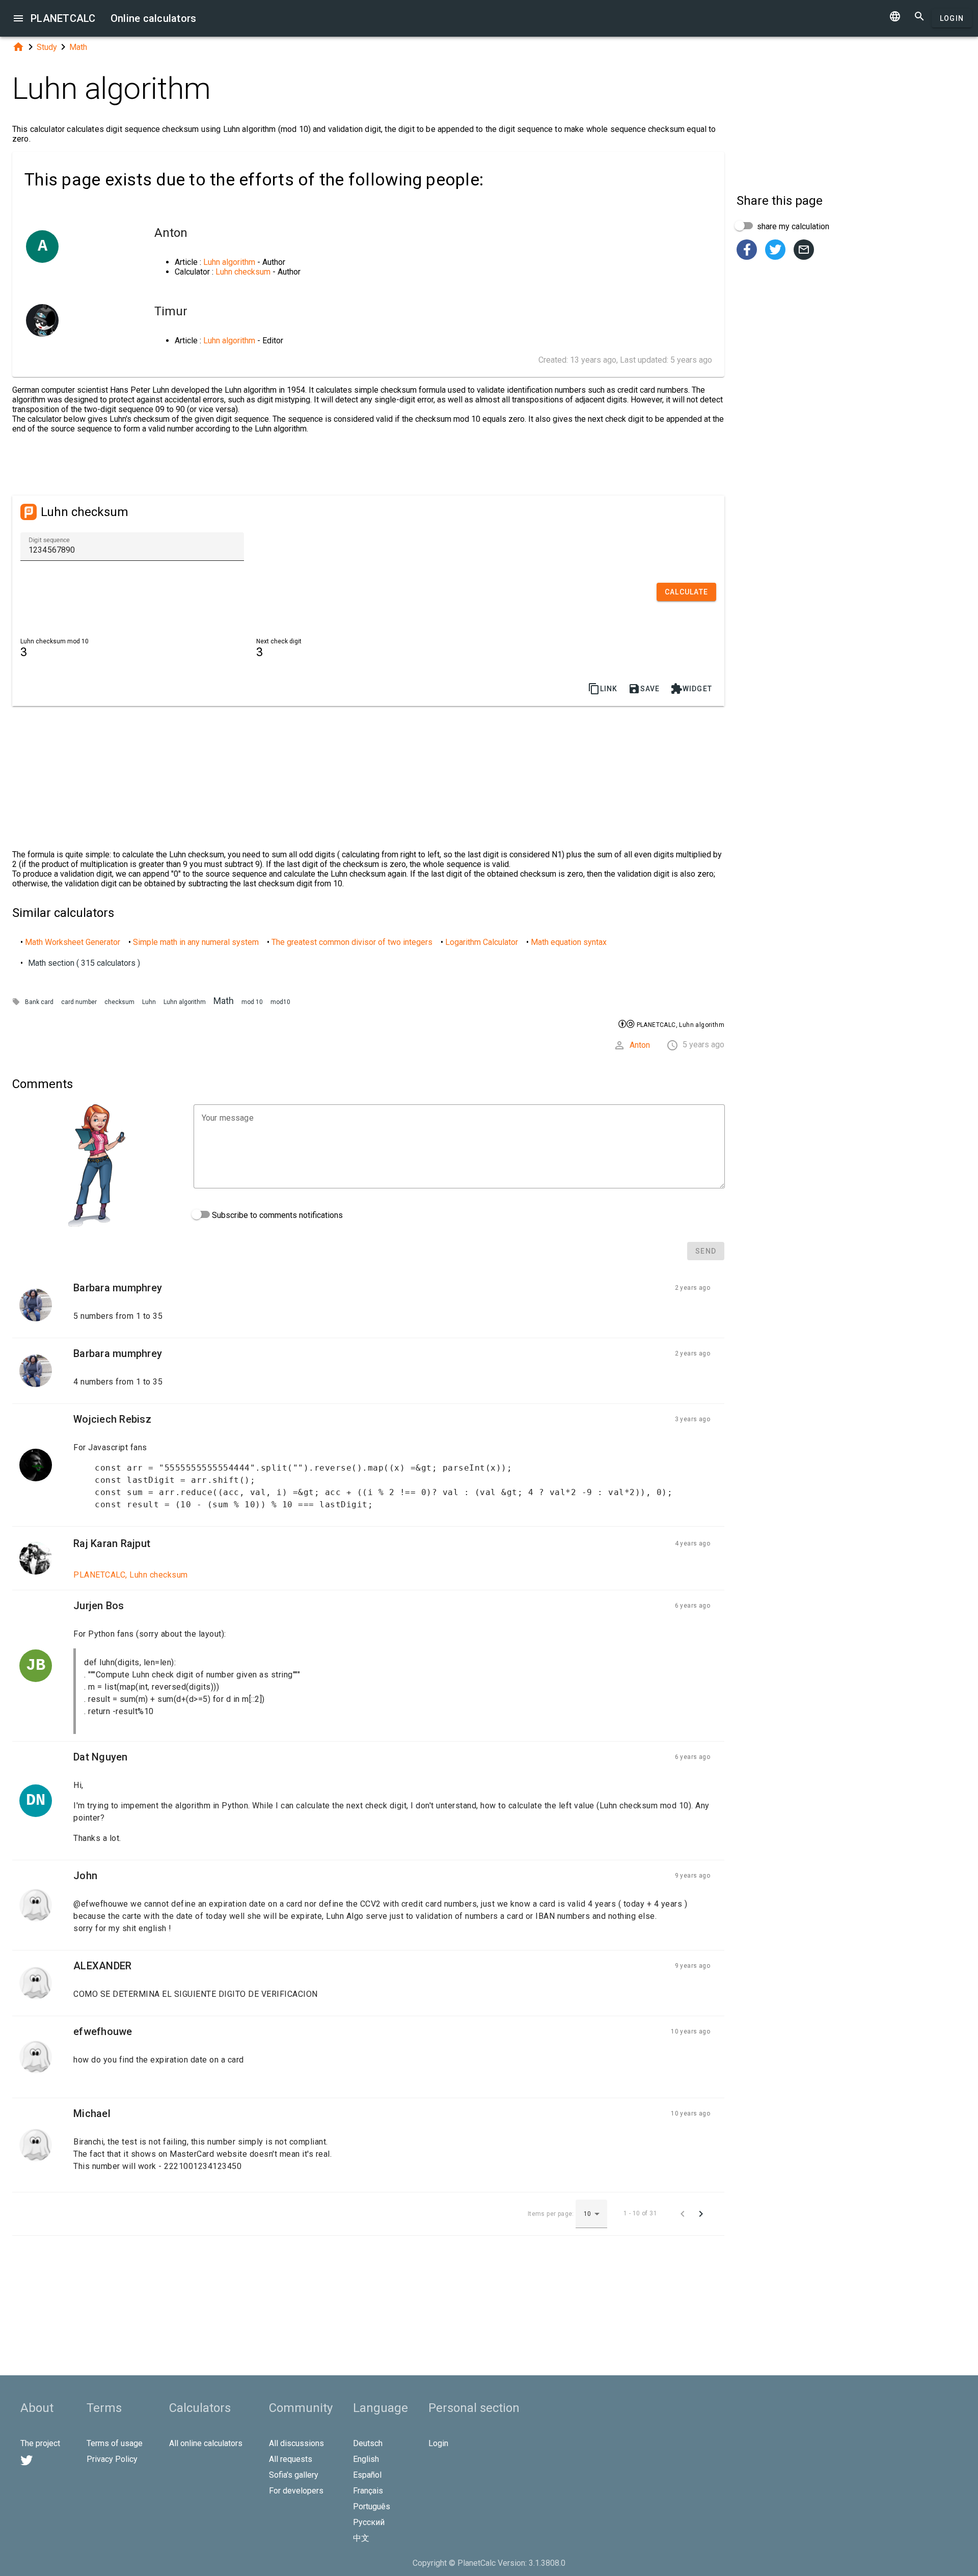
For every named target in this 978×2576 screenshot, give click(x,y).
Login (952, 18)
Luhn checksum (243, 272)
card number (79, 1002)
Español (367, 2475)
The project (40, 2443)
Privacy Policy (112, 2459)
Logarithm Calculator (482, 942)
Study (47, 47)
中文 (361, 2538)
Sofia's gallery (294, 2475)
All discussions (296, 2443)
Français (368, 2491)
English (366, 2459)
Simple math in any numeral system (196, 942)
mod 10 (252, 1002)
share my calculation (792, 226)
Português (372, 2506)
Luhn (149, 1002)
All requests (291, 2459)
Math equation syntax (569, 942)
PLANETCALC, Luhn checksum (131, 1575)
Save (644, 689)
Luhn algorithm (229, 262)
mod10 (280, 1002)
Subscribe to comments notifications (276, 1215)
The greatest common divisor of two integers (352, 942)
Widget (691, 689)
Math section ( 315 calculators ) (84, 963)
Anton (640, 1045)
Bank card (39, 1002)
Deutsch (368, 2443)
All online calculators (206, 2443)
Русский (369, 2522)
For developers (296, 2491)
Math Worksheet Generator (73, 942)
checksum (119, 1002)
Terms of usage (115, 2443)
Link (603, 689)
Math (78, 47)
